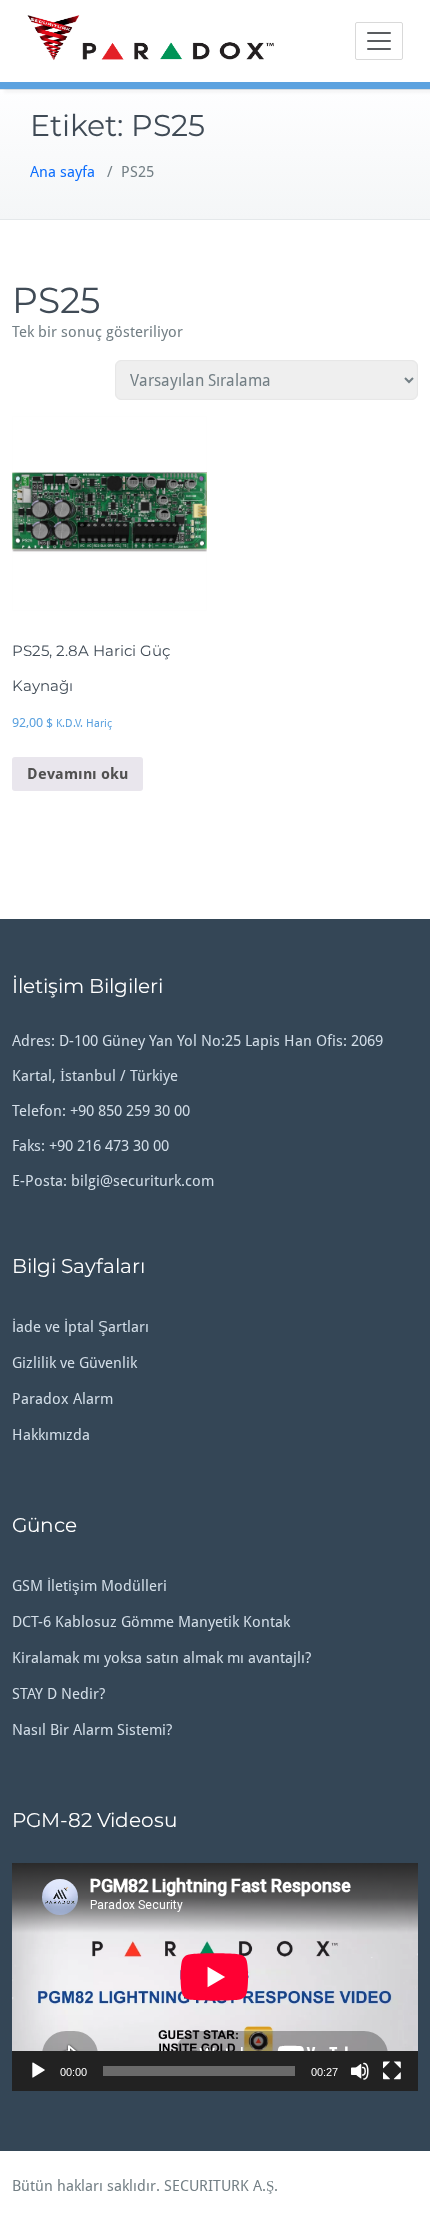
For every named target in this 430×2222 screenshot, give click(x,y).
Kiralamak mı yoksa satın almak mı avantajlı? (161, 1658)
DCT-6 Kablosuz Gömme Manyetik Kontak (151, 1622)
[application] (215, 1977)
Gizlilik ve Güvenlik (74, 1363)
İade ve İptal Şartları (80, 1327)
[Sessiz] (360, 2071)
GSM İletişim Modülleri (89, 1586)
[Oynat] (38, 2071)
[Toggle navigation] (379, 41)
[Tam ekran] (392, 2071)
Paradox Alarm (62, 1399)
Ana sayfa (62, 172)
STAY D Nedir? (58, 1694)
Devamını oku (77, 774)
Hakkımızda (51, 1435)
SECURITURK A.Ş (219, 2186)
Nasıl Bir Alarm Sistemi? (92, 1730)
